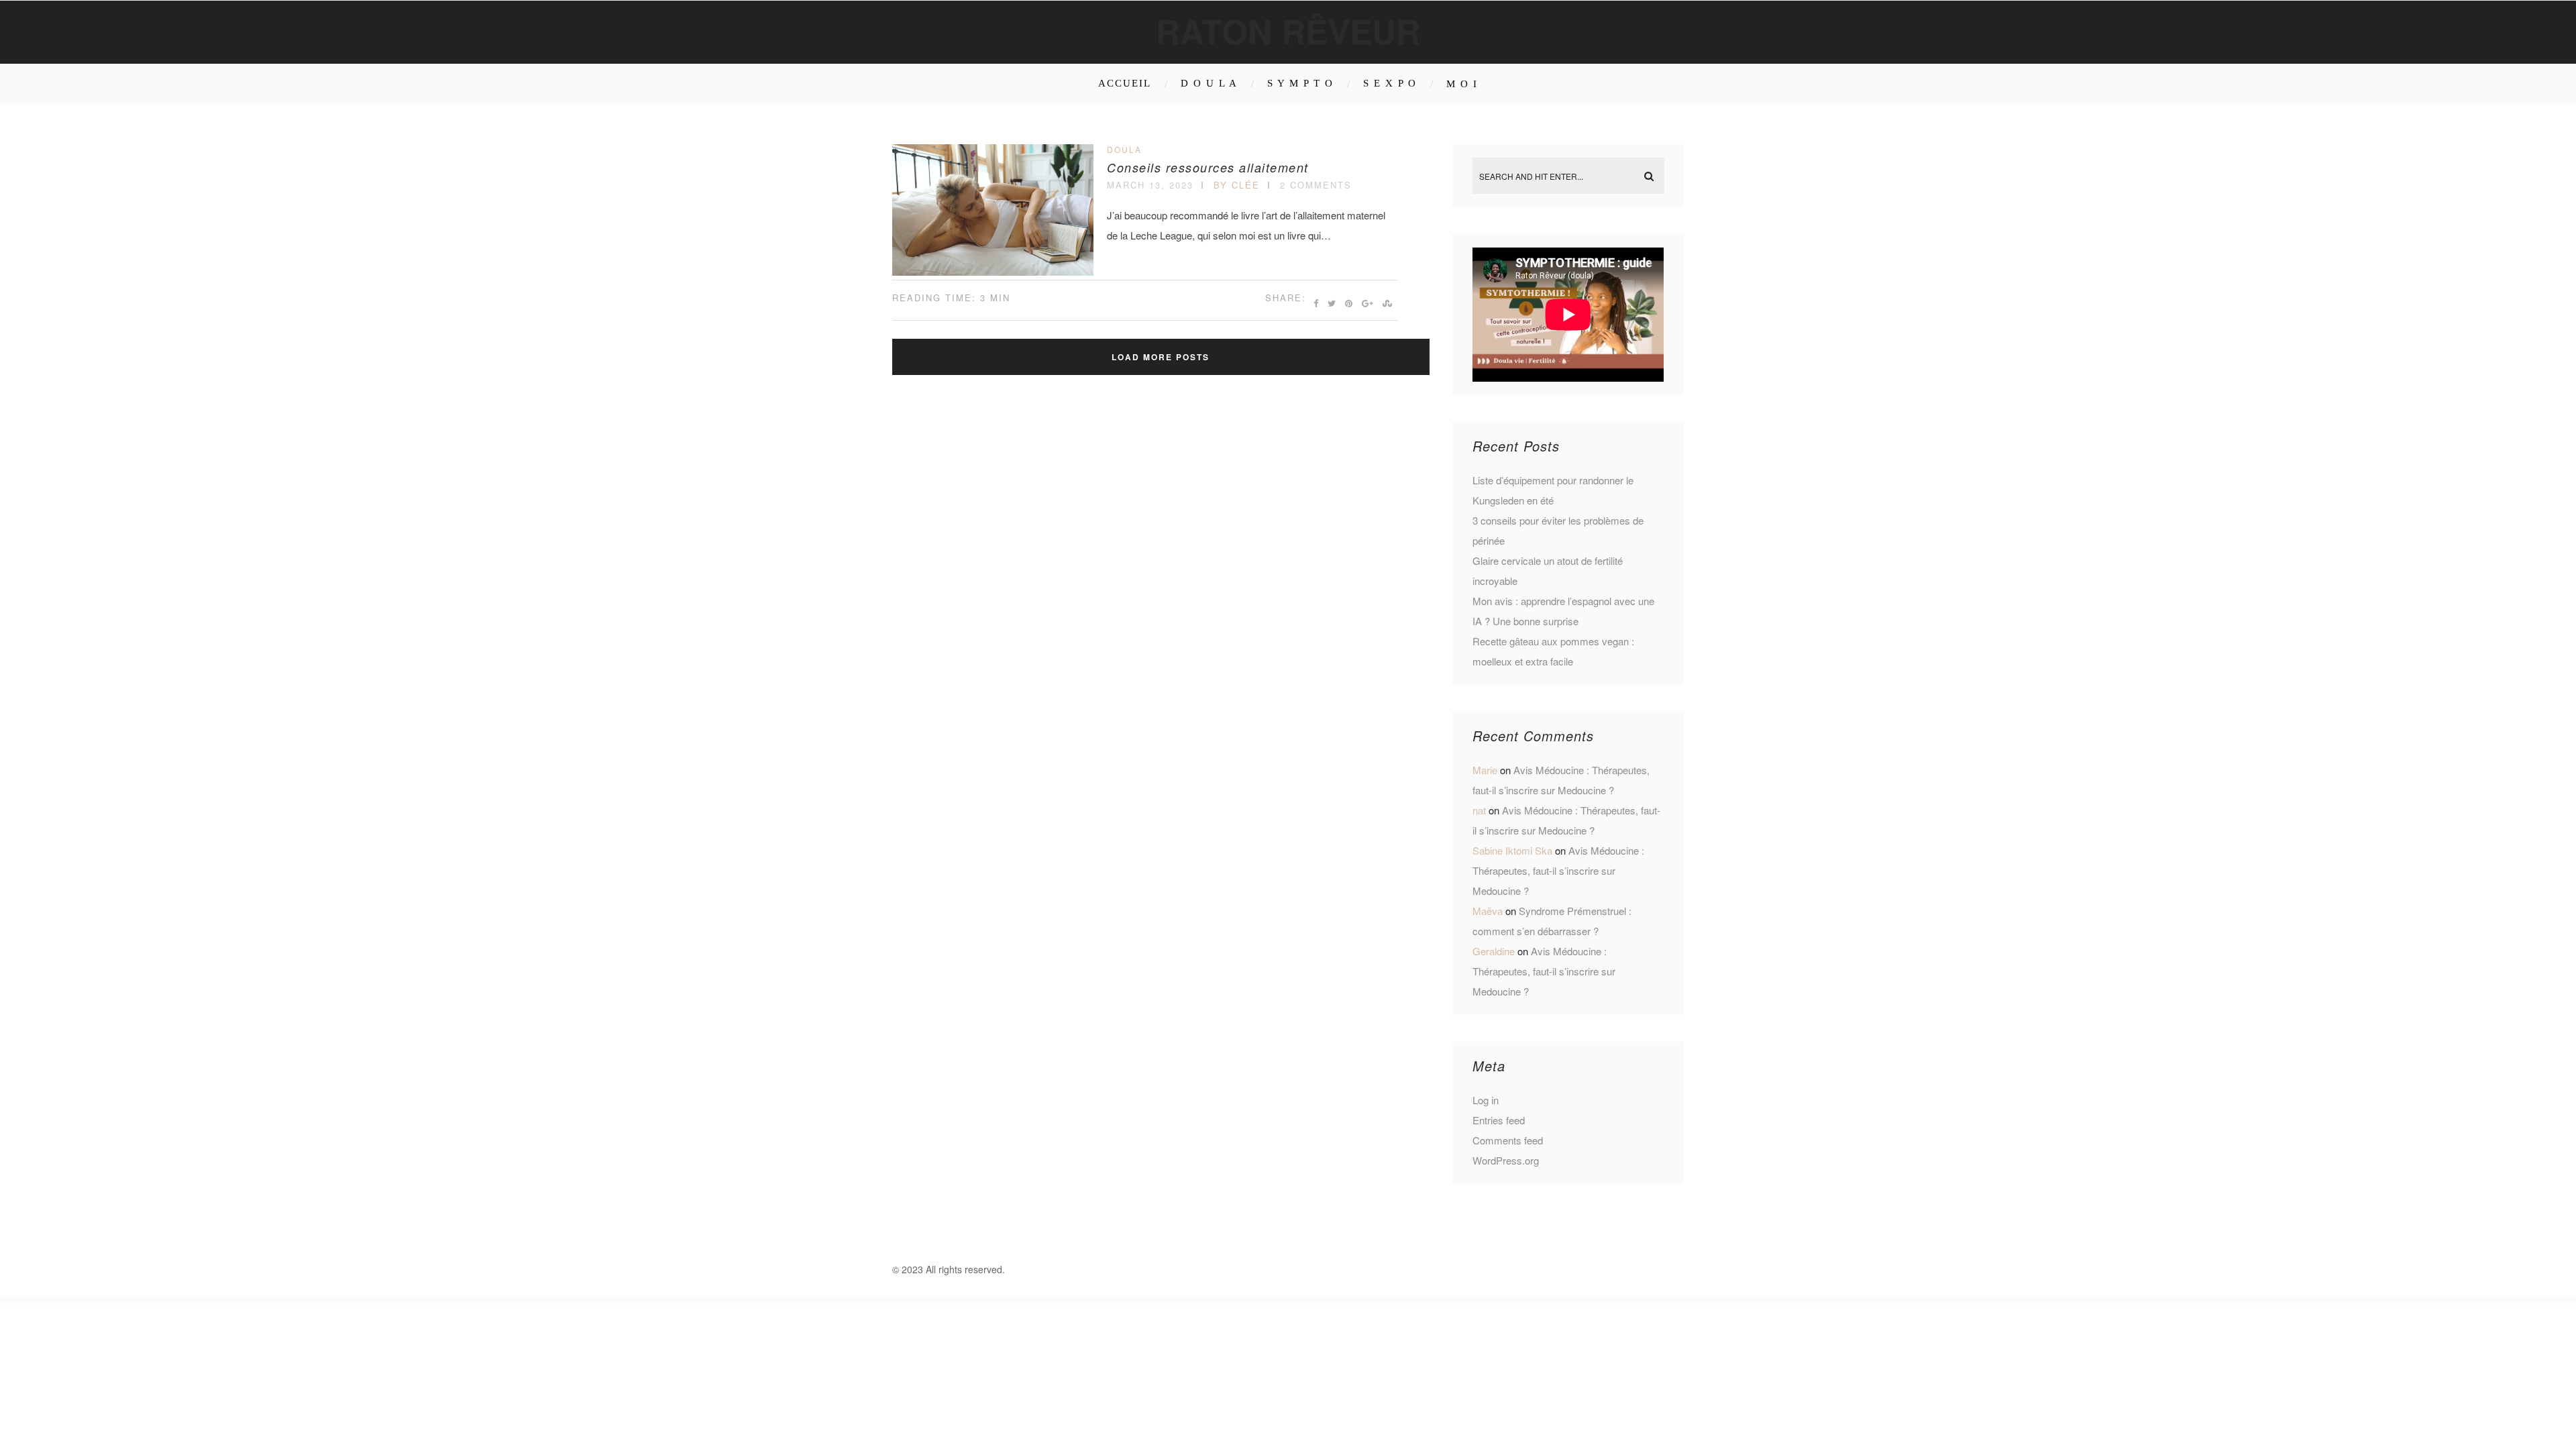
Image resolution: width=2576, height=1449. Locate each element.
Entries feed (1499, 1120)
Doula (1124, 149)
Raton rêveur (1288, 31)
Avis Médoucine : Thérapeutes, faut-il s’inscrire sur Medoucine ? (1558, 870)
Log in (1486, 1100)
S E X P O (1390, 83)
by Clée (1237, 185)
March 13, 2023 (1150, 185)
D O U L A (1209, 83)
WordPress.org (1506, 1160)
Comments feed (1508, 1140)
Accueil (1125, 83)
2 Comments (1316, 185)
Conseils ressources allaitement (1208, 167)
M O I (1462, 84)
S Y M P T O (1300, 83)
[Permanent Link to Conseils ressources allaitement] (993, 271)
